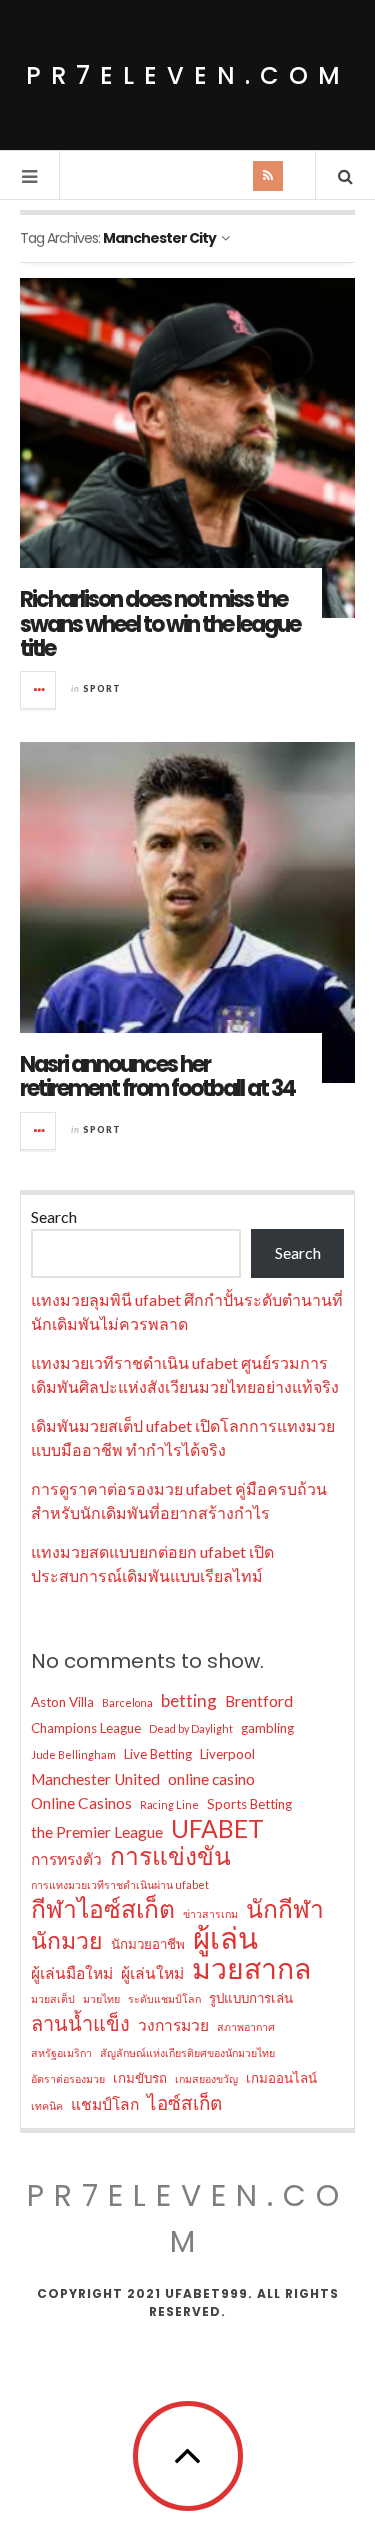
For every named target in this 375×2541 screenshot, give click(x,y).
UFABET (217, 1829)
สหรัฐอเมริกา (61, 2052)
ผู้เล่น (225, 1938)
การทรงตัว (66, 1859)
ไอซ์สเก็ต (184, 2102)
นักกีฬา (285, 1909)
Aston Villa (62, 1702)
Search (54, 1216)
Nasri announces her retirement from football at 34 (157, 1076)
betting (189, 1700)
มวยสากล (251, 1968)
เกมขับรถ (140, 2078)
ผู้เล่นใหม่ (152, 1973)
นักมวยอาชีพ (148, 1944)
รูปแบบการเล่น (251, 1998)
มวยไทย (101, 1998)
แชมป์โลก (105, 2104)
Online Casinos (81, 1803)
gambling (267, 1728)
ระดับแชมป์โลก (164, 1998)
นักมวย (67, 1940)
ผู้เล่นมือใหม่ (72, 1973)
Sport (102, 688)
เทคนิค (47, 2105)
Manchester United (95, 1779)
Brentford (259, 1701)
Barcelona (127, 1702)
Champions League (86, 1728)
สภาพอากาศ (246, 2026)
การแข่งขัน (170, 1856)
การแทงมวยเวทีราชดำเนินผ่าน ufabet (120, 1884)
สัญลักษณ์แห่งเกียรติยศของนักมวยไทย (187, 2052)
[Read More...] (39, 690)
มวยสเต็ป (53, 1998)
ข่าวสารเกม (210, 1913)
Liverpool (227, 1754)
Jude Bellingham (73, 1754)
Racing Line (169, 1804)
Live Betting (158, 1754)
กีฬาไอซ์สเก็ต (103, 1909)
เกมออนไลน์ (281, 2078)
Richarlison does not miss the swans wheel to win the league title (160, 623)
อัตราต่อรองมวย (68, 2078)
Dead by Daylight (191, 1728)
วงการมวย (173, 2025)
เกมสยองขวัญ (206, 2078)
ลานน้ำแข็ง (80, 2023)
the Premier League (97, 1832)
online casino (211, 1779)
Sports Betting (249, 1804)
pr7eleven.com (188, 75)
